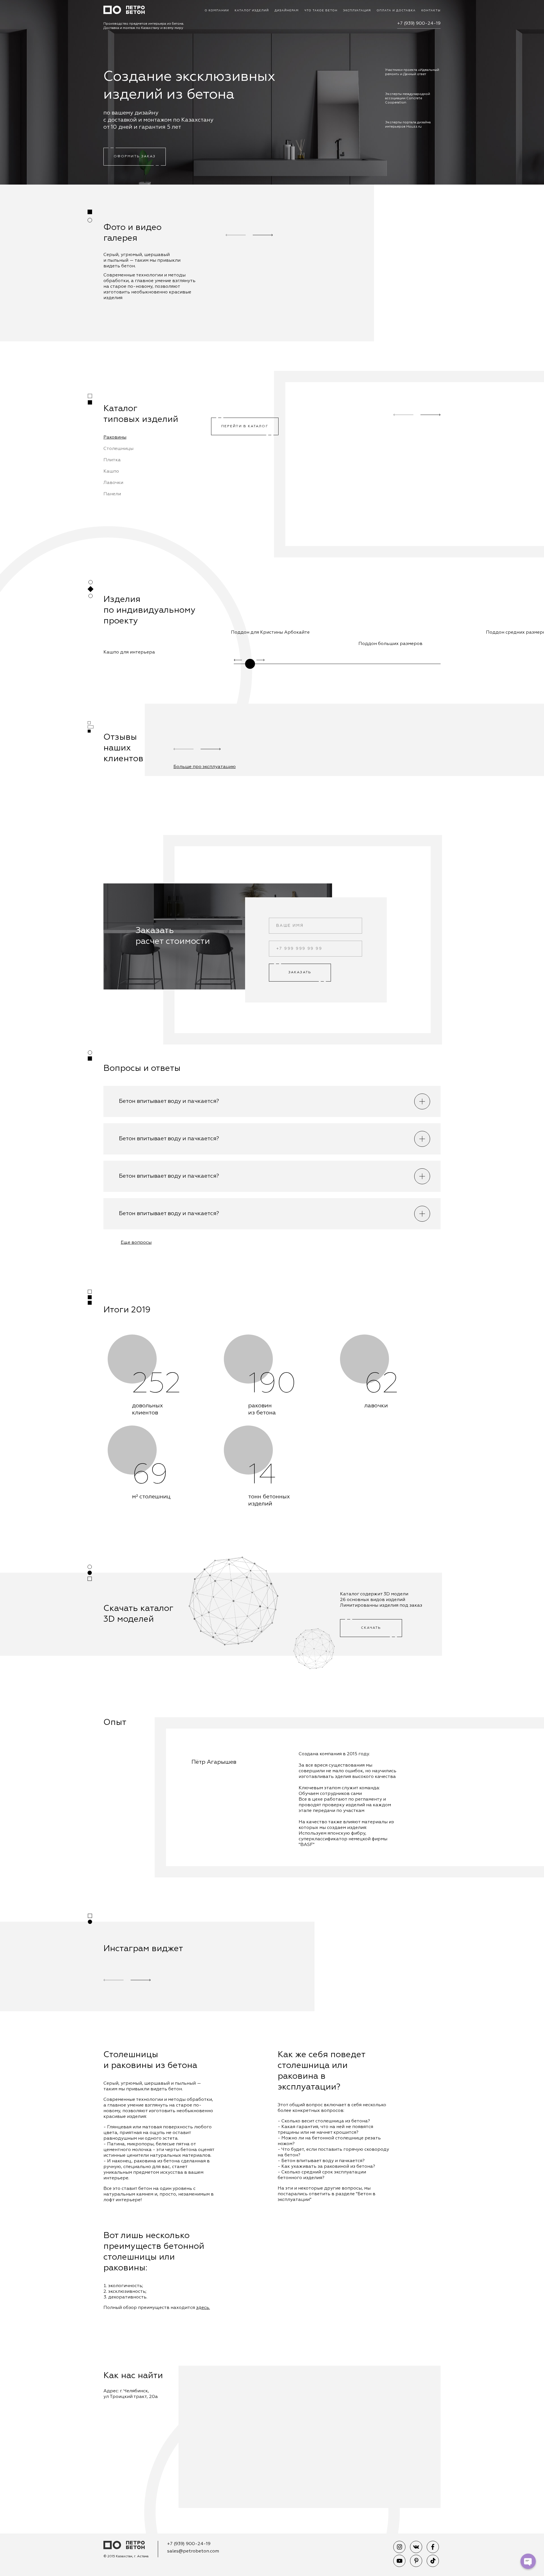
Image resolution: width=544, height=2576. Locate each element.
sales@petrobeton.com (193, 2551)
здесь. (203, 2308)
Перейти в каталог (245, 426)
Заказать (300, 972)
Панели (112, 494)
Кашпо (111, 471)
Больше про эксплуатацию (205, 767)
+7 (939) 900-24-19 (419, 24)
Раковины (115, 437)
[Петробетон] (124, 2546)
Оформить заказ (135, 156)
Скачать (371, 1628)
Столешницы (118, 449)
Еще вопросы (136, 1243)
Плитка (112, 460)
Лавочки (113, 483)
